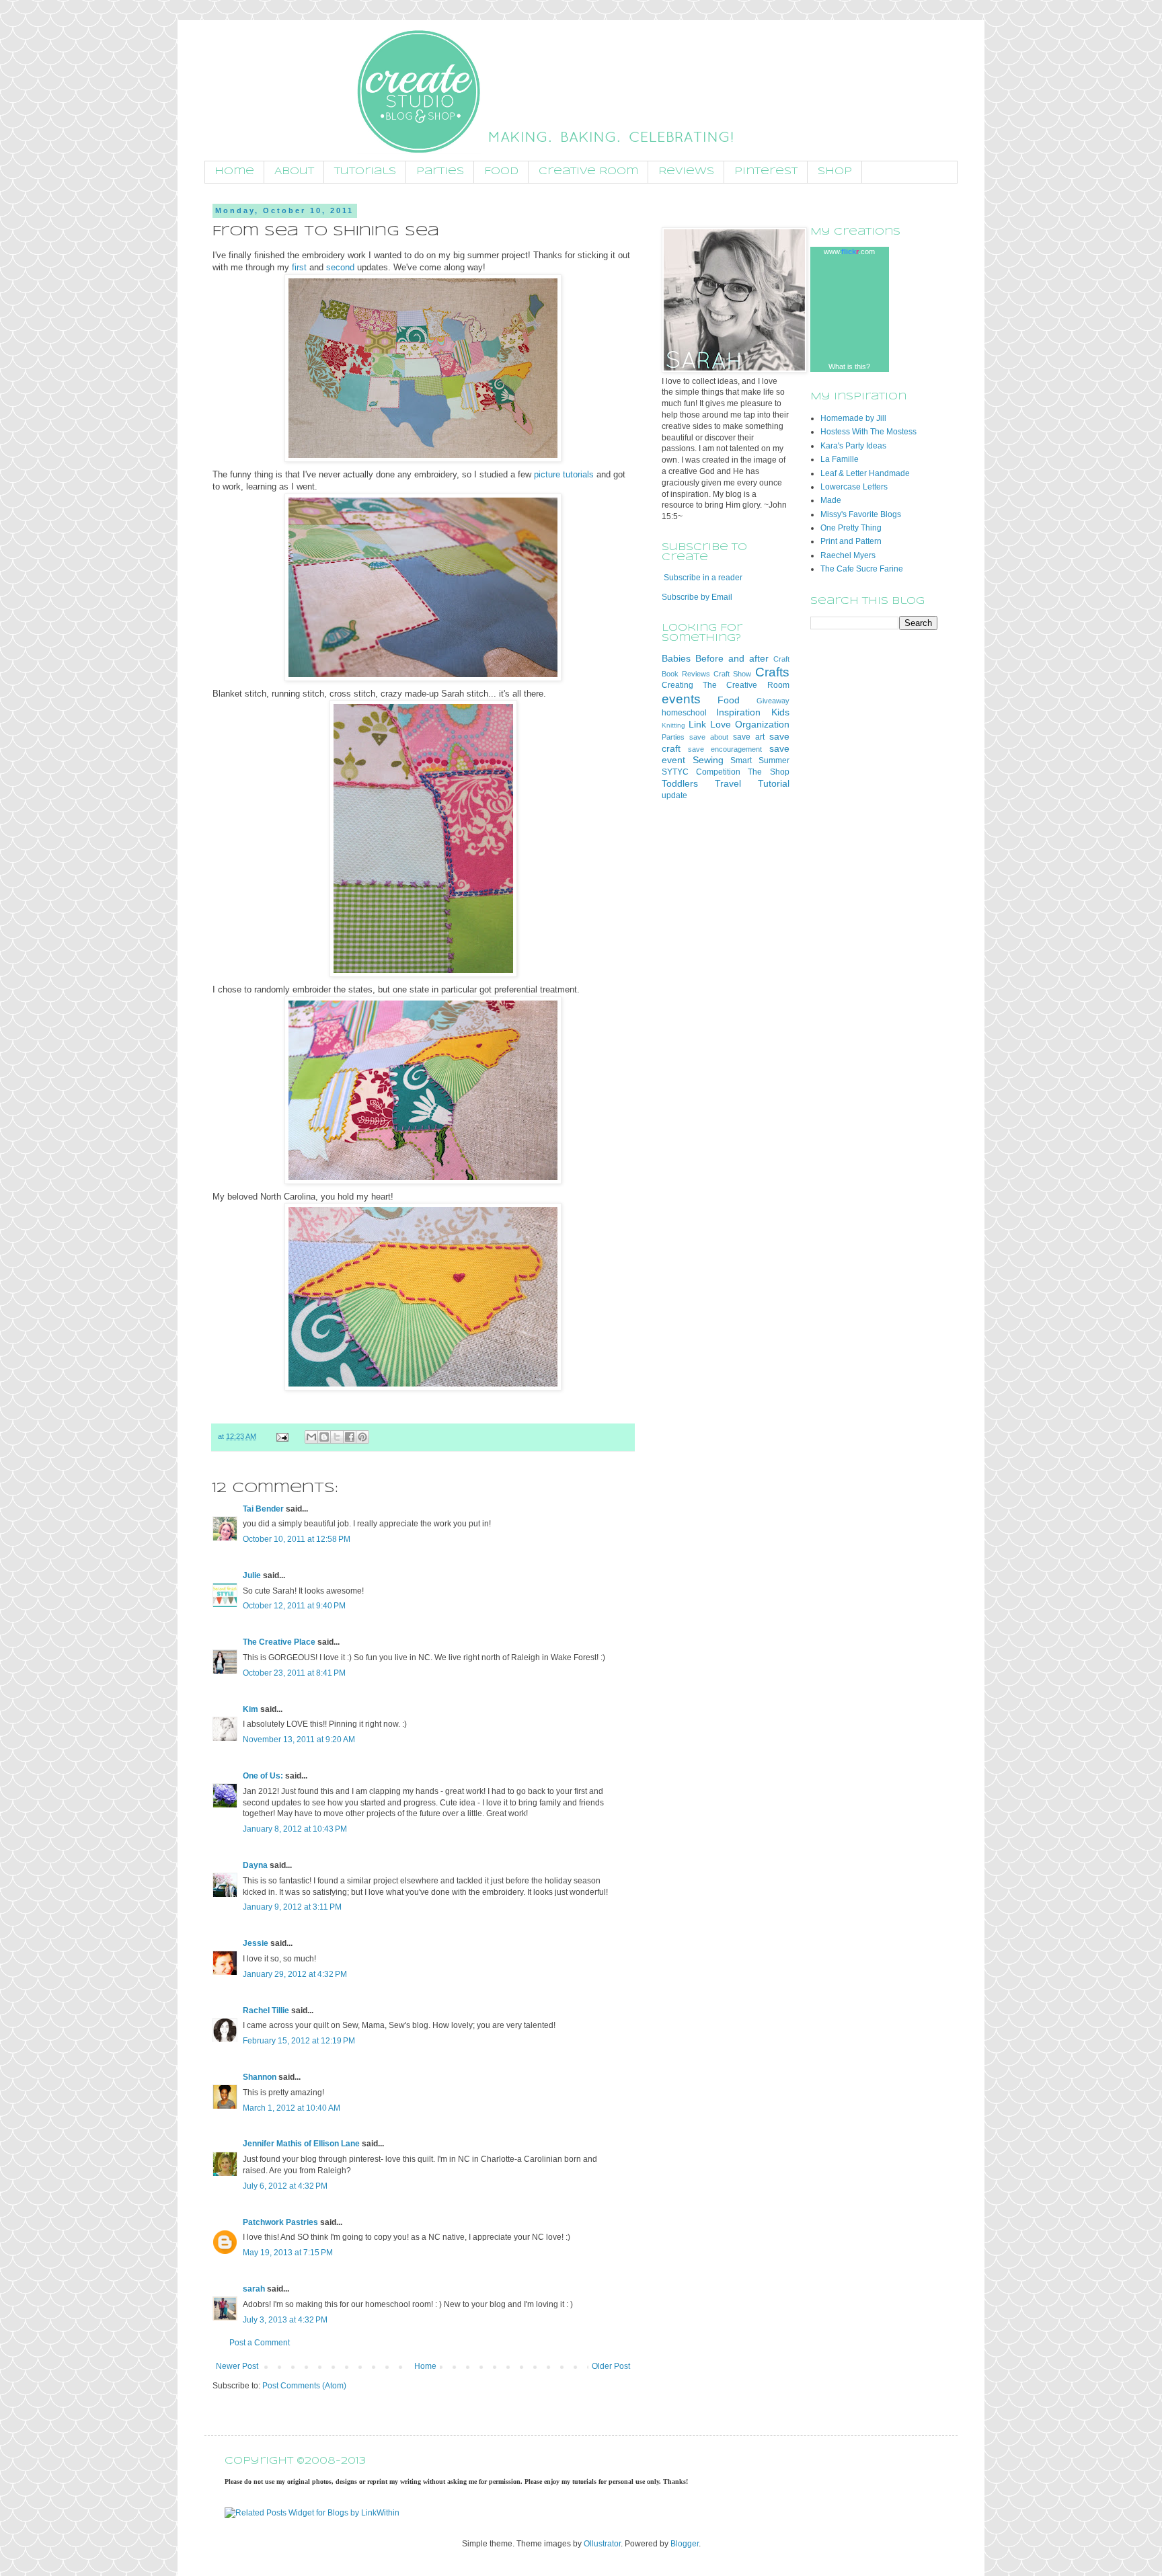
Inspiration (738, 712)
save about (709, 737)
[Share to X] (337, 1437)
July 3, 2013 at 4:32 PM (285, 2320)
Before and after (732, 658)
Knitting (673, 725)
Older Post (611, 2366)
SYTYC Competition (701, 772)
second (340, 267)
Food (501, 171)
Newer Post (237, 2366)
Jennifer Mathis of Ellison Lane (301, 2144)
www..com (849, 251)
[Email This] (311, 1437)
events (681, 699)
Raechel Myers (848, 555)
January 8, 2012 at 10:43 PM (295, 1829)
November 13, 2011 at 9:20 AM (299, 1740)
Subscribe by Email (697, 597)
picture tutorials (564, 474)
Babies (676, 658)
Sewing (708, 760)
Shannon (260, 2077)
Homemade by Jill (853, 418)
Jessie (256, 1943)
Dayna (255, 1865)
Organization (762, 724)
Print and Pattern (851, 541)
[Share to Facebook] (350, 1437)
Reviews (686, 171)
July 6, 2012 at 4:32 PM (285, 2186)
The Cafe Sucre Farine (862, 569)
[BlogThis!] (324, 1437)
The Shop (768, 772)
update (674, 795)
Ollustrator (602, 2544)
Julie (252, 1575)
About (294, 171)
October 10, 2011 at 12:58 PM (297, 1539)
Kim (250, 1709)
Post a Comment (260, 2343)
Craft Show (732, 674)
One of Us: (263, 1776)
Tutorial (774, 783)
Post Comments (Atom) (304, 2386)
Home (234, 171)
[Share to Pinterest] (362, 1437)
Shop (835, 171)
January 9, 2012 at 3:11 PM (292, 1907)
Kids (780, 712)
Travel (728, 783)
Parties (440, 171)
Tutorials (365, 171)
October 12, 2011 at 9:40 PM (294, 1606)
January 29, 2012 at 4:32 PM (295, 1974)
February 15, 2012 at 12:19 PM (299, 2041)
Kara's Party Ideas (853, 446)
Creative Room (588, 171)
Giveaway (773, 701)
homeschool (684, 713)
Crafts (772, 672)
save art (749, 737)
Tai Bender (263, 1509)
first (299, 267)
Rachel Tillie (266, 2011)
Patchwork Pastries (280, 2222)
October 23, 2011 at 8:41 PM (294, 1673)
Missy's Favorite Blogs (861, 514)
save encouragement (725, 749)
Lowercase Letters (854, 487)
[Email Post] (282, 1436)
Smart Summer (760, 760)
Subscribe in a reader (703, 578)
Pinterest (766, 171)
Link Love (710, 724)
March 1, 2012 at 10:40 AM (292, 2108)
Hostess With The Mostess (868, 432)
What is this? (849, 366)
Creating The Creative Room (726, 685)
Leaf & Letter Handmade (865, 473)
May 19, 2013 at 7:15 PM (288, 2253)
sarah (254, 2289)
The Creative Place (279, 1642)
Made (831, 500)
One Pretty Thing (851, 528)
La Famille (840, 459)
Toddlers (680, 783)
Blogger (685, 2544)
